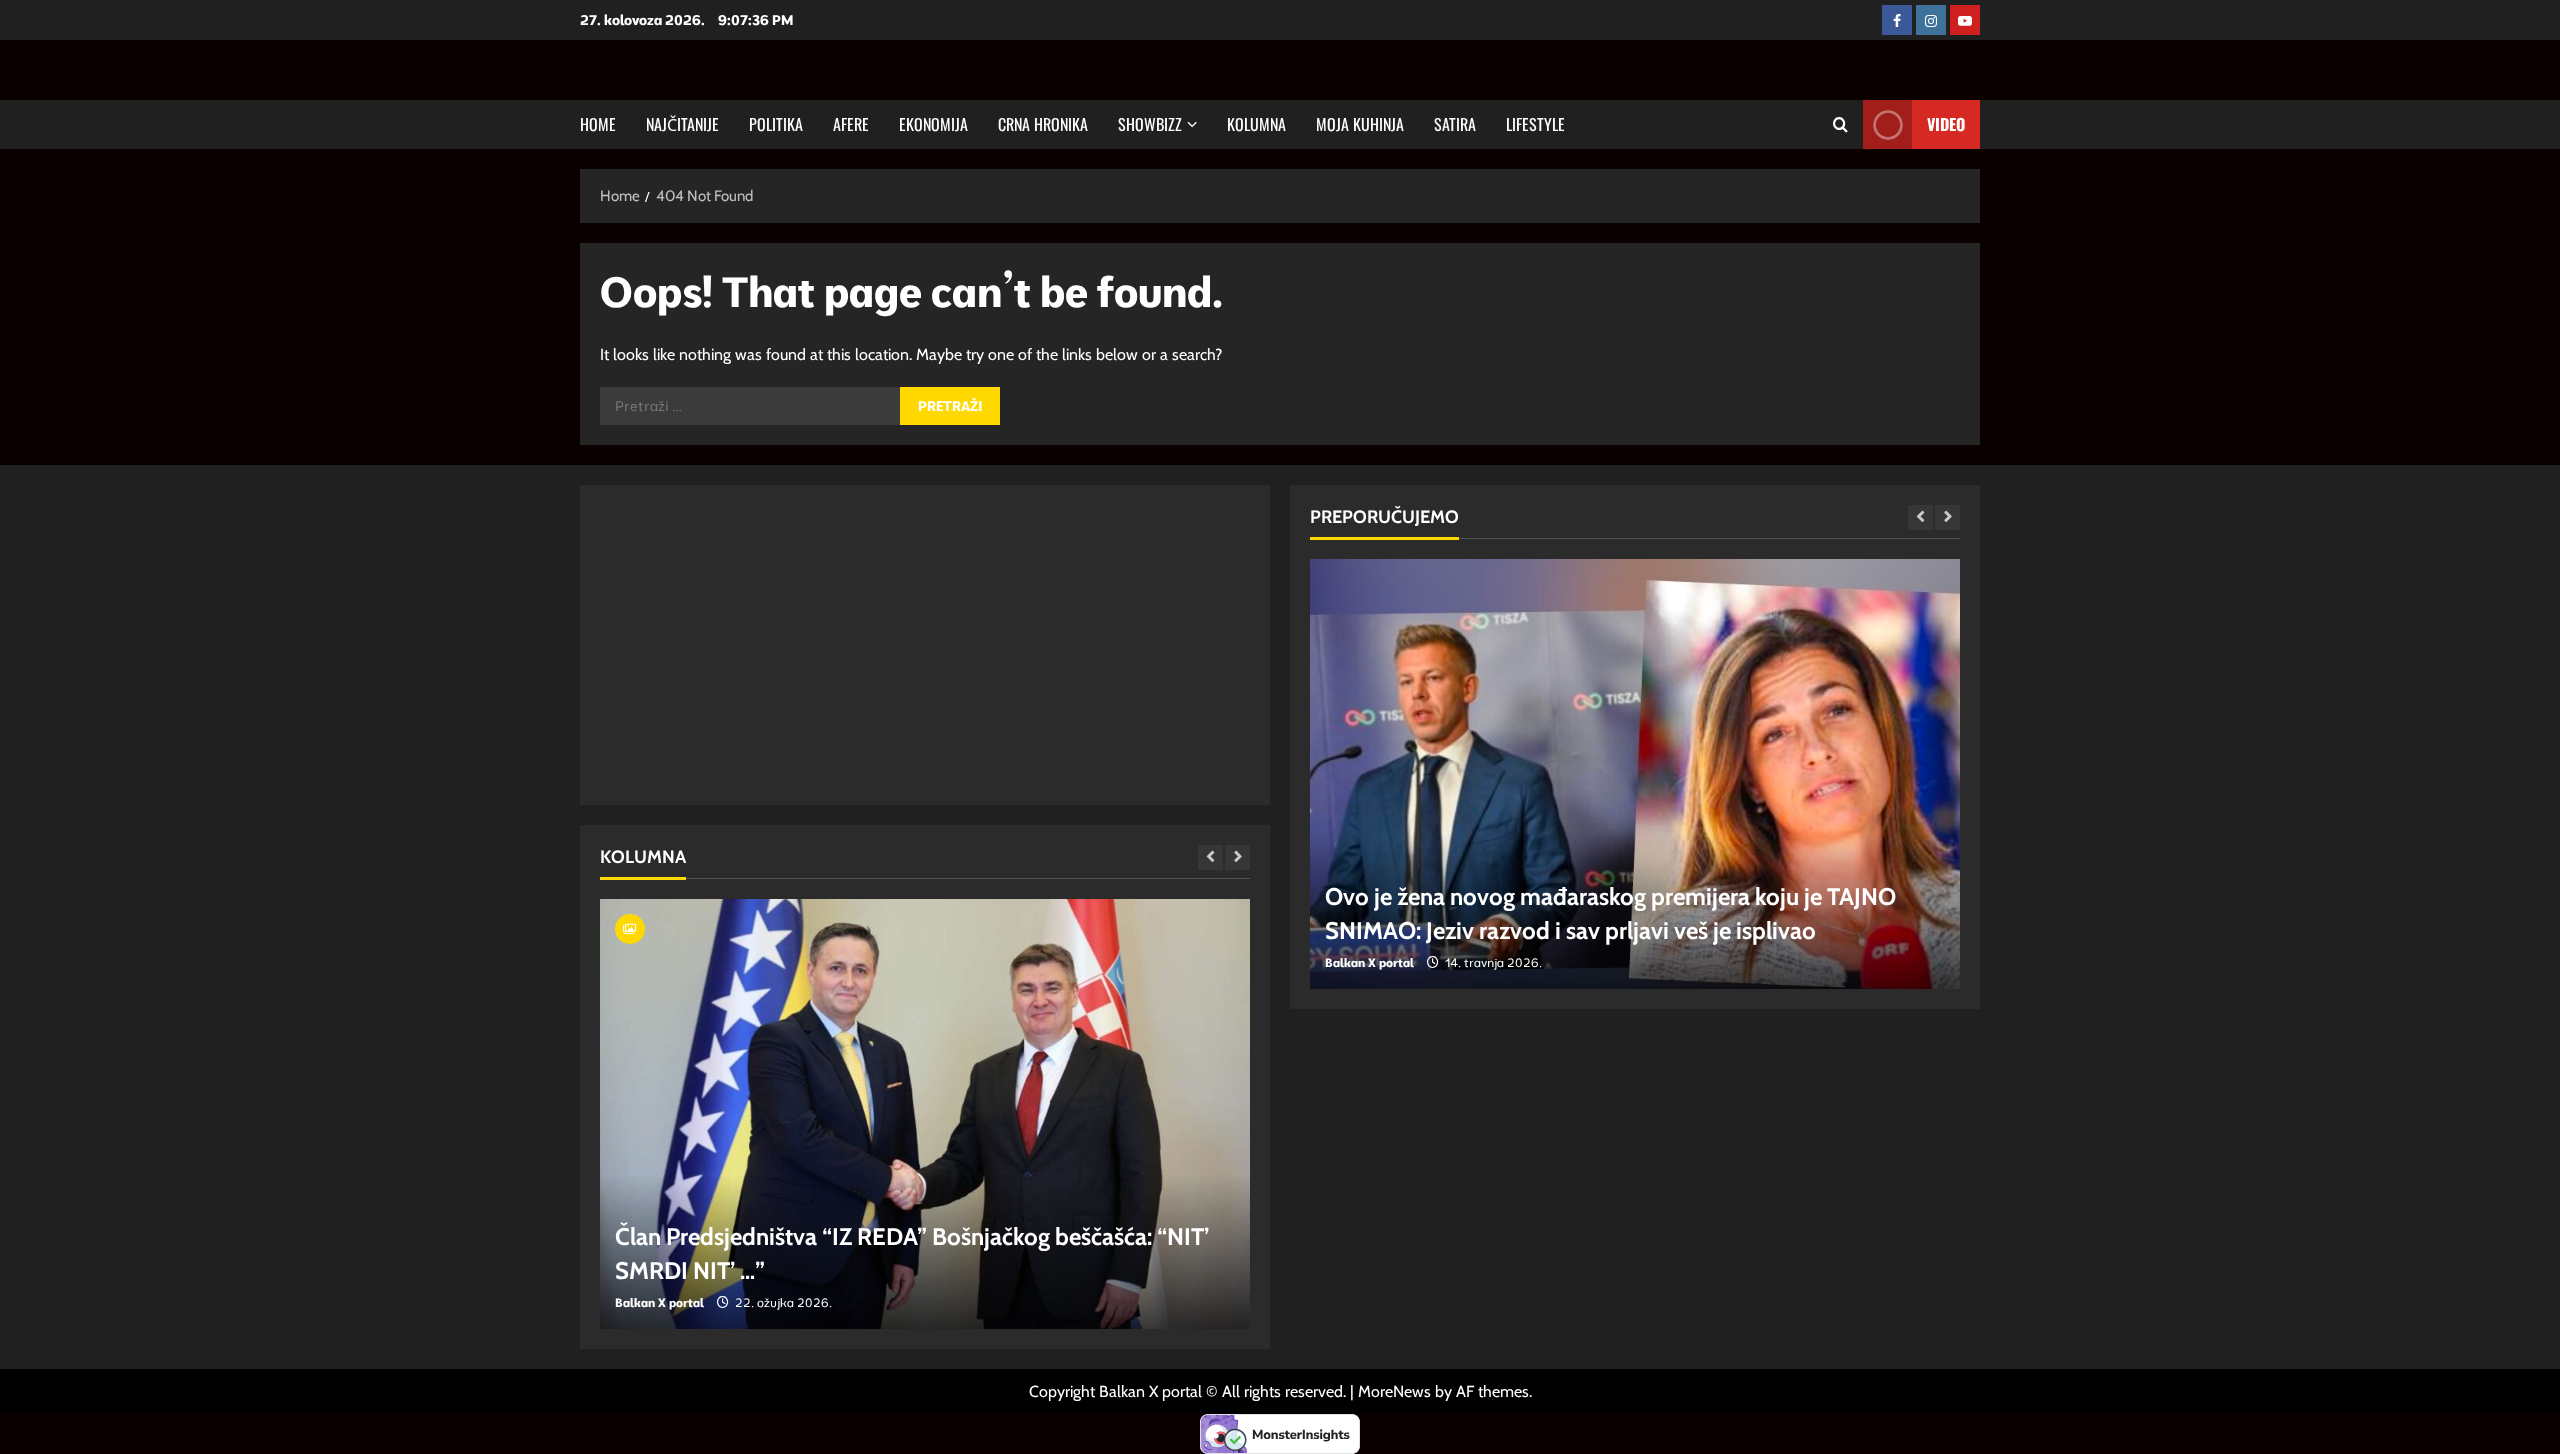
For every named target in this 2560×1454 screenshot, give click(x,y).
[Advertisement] (925, 645)
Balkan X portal (659, 1302)
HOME (598, 124)
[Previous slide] (1210, 857)
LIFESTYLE (1535, 124)
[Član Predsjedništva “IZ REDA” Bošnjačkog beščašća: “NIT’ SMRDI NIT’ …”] (925, 1114)
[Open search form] (1840, 124)
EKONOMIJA (933, 124)
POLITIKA (776, 124)
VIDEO (1946, 124)
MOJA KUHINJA (1360, 124)
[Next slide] (1237, 857)
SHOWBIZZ (1150, 124)
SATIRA (1455, 124)
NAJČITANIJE (682, 124)
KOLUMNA (1256, 124)
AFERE (851, 124)
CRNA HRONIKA (1043, 124)
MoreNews (1394, 1391)
